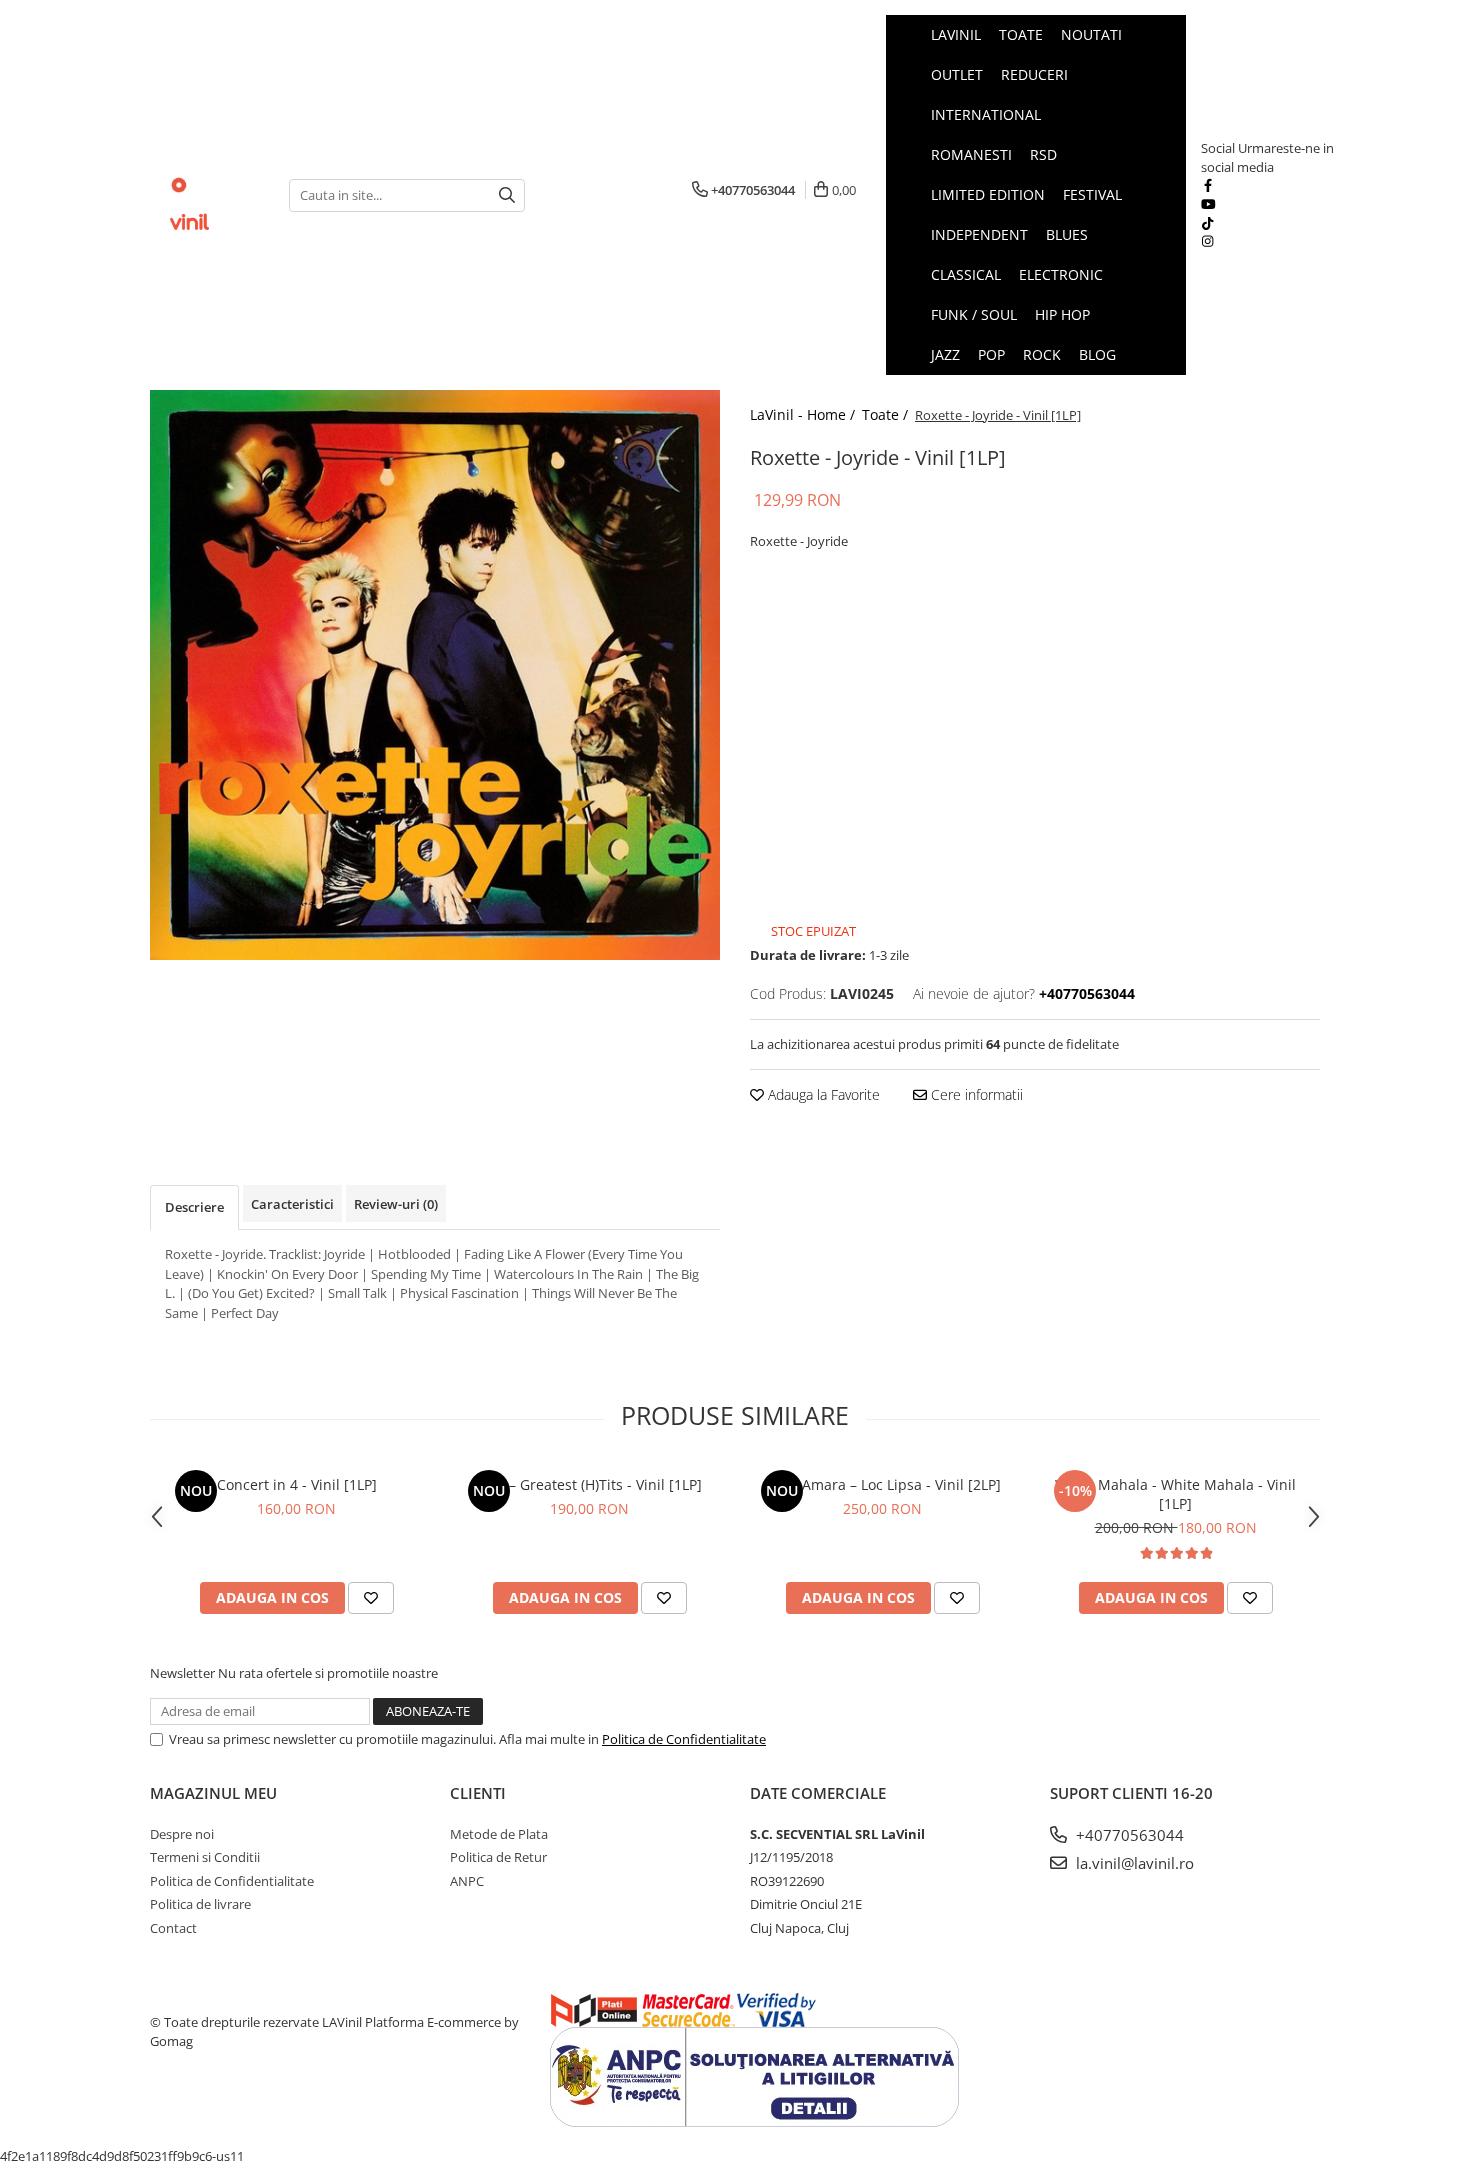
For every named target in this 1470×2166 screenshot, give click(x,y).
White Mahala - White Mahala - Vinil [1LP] (1175, 1494)
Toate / (887, 414)
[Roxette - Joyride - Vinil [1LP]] (435, 675)
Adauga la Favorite (822, 1094)
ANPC (467, 1881)
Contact (173, 1928)
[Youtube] (1207, 204)
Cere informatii (975, 1094)
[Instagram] (1207, 241)
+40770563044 (1128, 1835)
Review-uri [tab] (396, 1204)
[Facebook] (1207, 185)
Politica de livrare (200, 1904)
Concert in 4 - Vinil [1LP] (297, 1484)
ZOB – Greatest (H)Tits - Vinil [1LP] (589, 1484)
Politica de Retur (498, 1857)
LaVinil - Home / (804, 414)
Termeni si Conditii (205, 1857)
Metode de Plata (499, 1834)
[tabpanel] (435, 675)
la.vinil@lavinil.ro (1133, 1863)
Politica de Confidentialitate (684, 1739)
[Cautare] (507, 195)
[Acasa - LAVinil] (204, 195)
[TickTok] (1207, 223)
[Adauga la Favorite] (371, 1598)
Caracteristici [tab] (292, 1204)
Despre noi (182, 1834)
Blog (1097, 354)
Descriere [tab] (194, 1207)
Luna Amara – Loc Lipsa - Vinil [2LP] (883, 1484)
